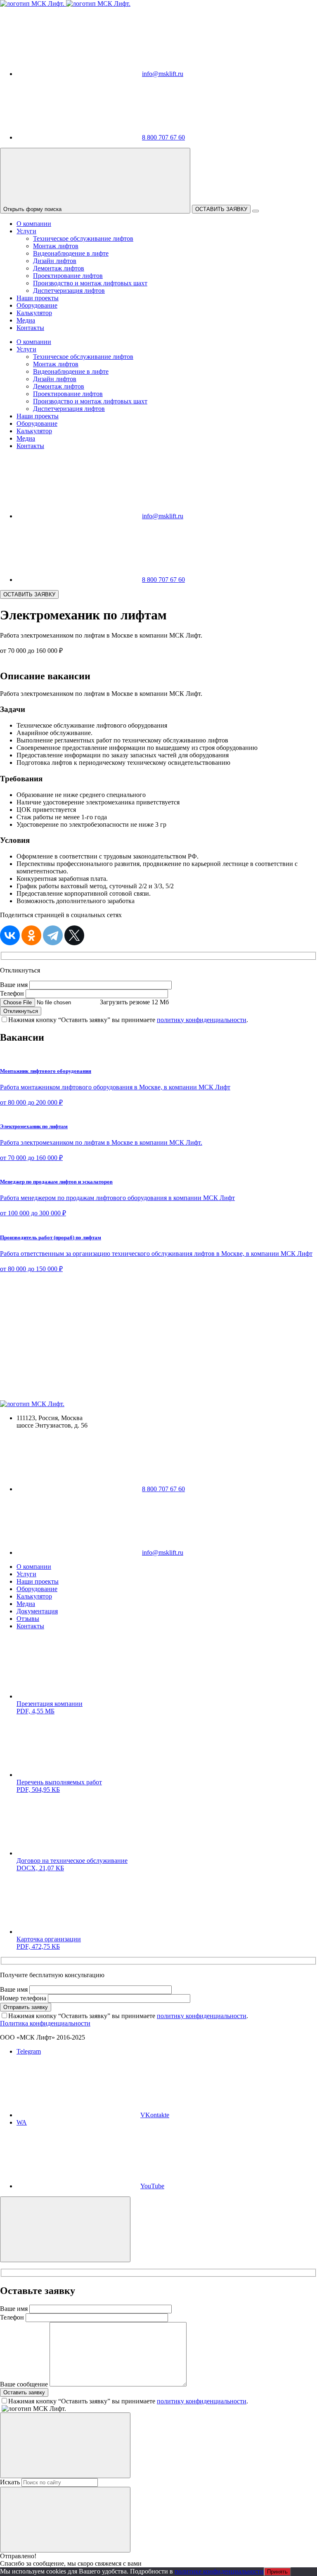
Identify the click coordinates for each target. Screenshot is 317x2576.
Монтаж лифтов (56, 246)
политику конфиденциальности (202, 1020)
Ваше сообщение (24, 2384)
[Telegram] (53, 935)
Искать (10, 2482)
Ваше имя (14, 985)
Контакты (30, 328)
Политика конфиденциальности (45, 2023)
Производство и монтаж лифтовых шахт (90, 283)
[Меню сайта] (255, 211)
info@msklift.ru (163, 74)
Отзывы (28, 1619)
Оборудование (37, 305)
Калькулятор (34, 313)
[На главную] (65, 4)
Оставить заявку (24, 2392)
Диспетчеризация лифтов (69, 291)
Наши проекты (38, 298)
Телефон (12, 993)
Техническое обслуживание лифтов (83, 238)
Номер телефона (23, 1998)
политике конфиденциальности (219, 2571)
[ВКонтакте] (10, 935)
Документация (37, 1611)
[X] (74, 935)
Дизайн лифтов (55, 261)
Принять (277, 2572)
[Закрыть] (65, 2229)
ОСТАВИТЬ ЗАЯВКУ (221, 209)
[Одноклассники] (31, 935)
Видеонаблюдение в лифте (71, 253)
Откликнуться (21, 1011)
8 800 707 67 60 (163, 137)
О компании (34, 224)
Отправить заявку (26, 2007)
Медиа (26, 320)
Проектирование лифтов (68, 276)
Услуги (26, 231)
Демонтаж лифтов (59, 268)
